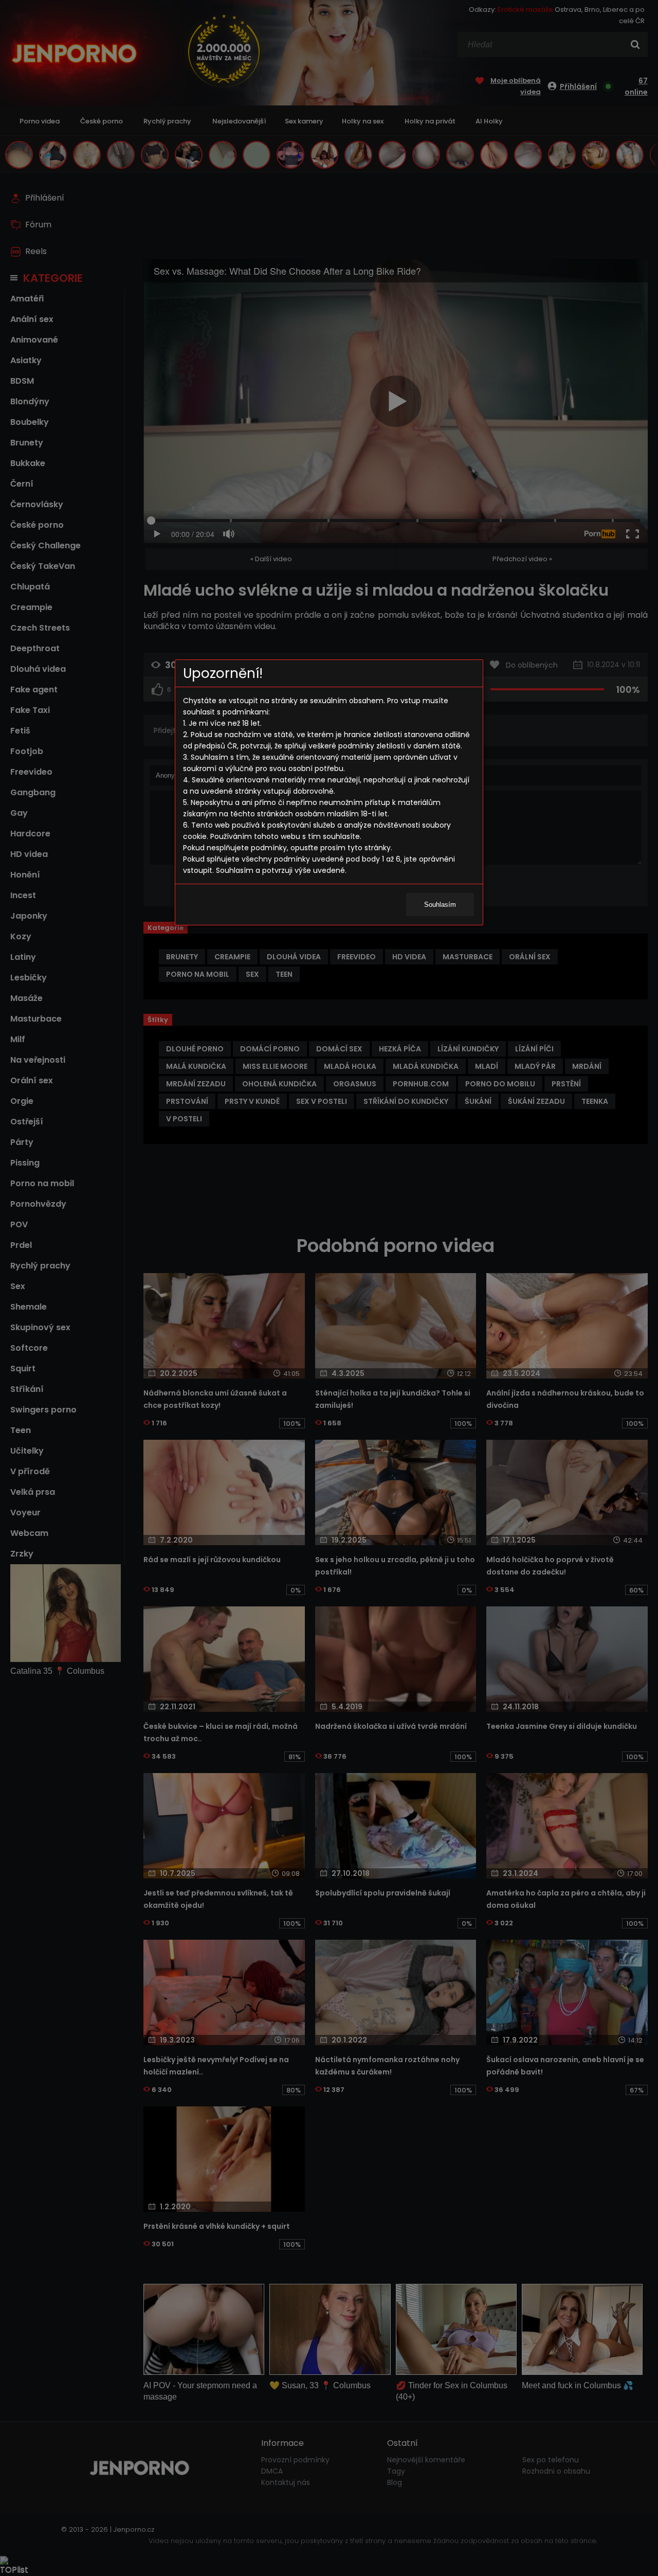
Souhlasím (440, 905)
